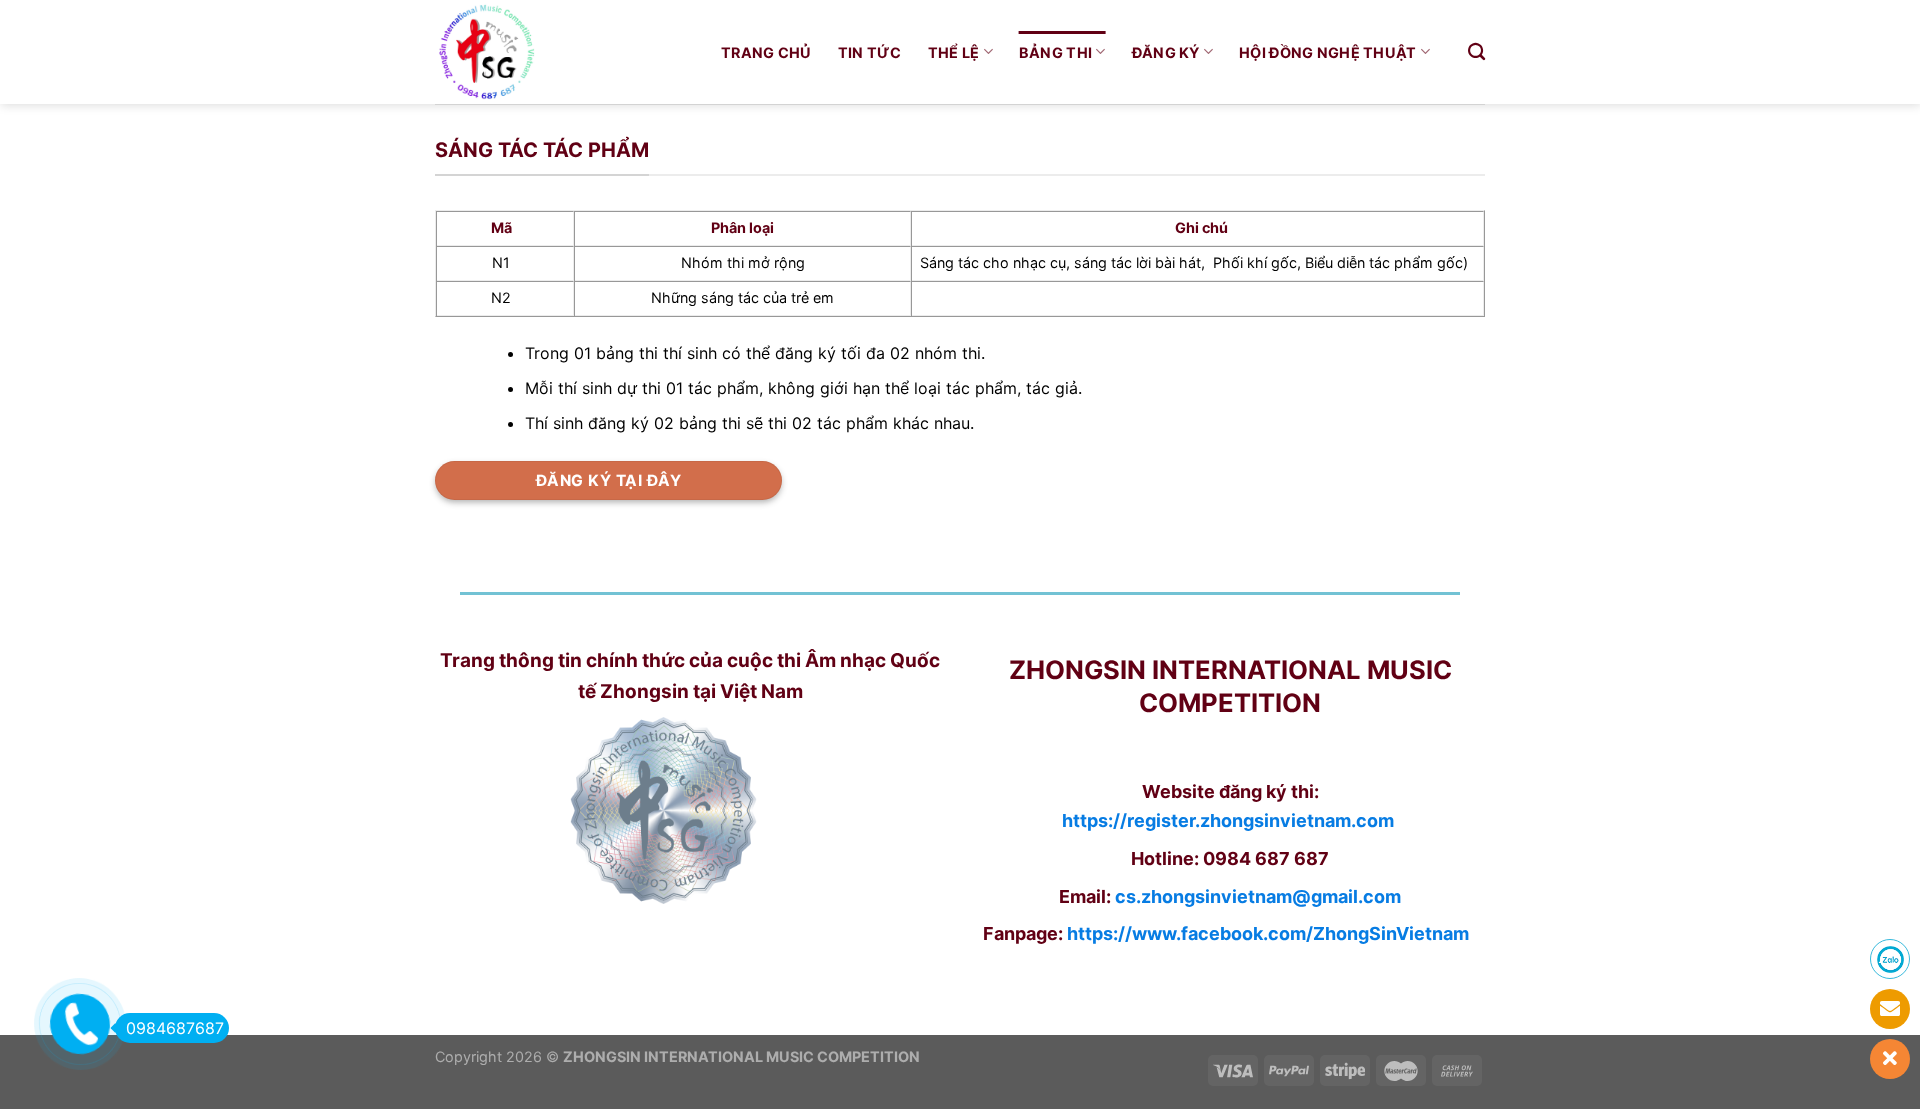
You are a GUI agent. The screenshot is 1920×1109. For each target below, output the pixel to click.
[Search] (1476, 52)
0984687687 (175, 1028)
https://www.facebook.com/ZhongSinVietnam (1268, 933)
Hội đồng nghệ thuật (1327, 52)
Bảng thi (1055, 52)
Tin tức (870, 52)
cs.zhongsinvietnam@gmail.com (1258, 896)
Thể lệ (954, 52)
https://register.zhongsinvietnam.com (1228, 820)
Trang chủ (766, 52)
